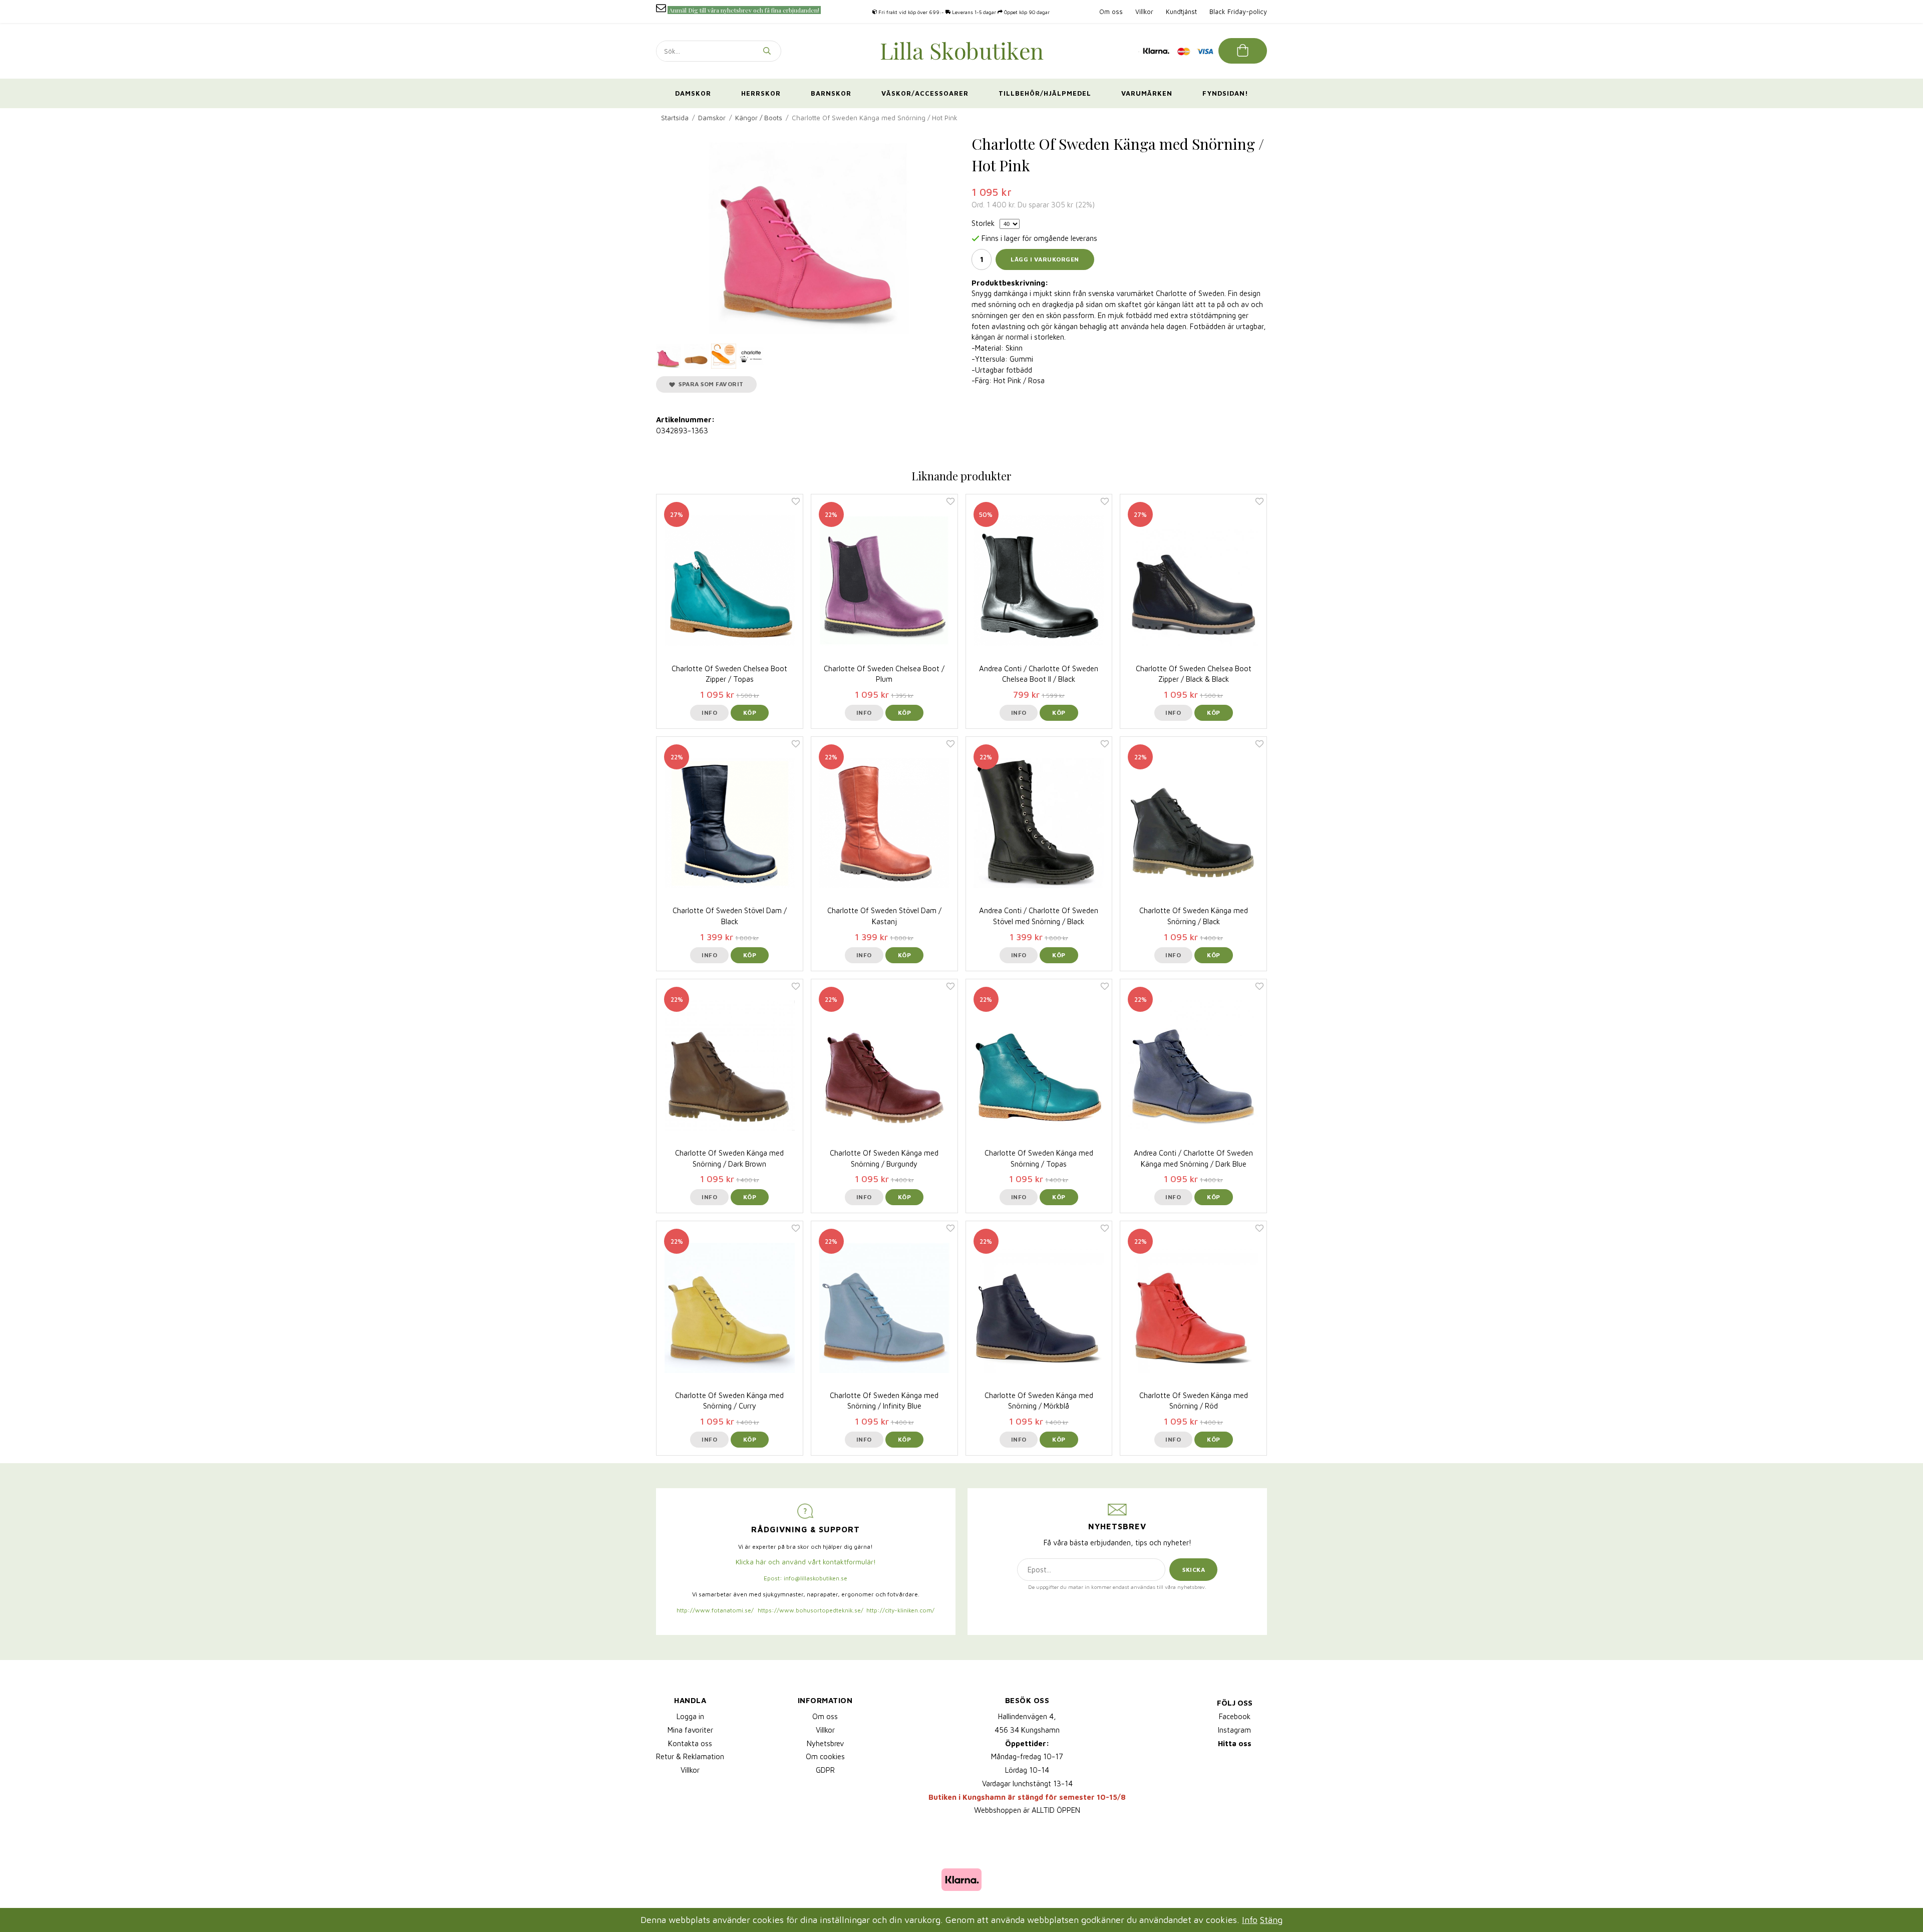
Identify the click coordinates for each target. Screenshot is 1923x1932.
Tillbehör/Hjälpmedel (1045, 93)
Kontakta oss (690, 1743)
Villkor (1144, 12)
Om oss (1111, 12)
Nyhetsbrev (825, 1743)
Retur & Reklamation (690, 1756)
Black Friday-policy (1238, 12)
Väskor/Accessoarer (925, 93)
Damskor (693, 93)
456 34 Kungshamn (1027, 1730)
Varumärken (1147, 93)
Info (709, 713)
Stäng (1271, 1920)
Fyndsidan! (1225, 93)
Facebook (1235, 1716)
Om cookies (825, 1756)
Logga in (690, 1716)
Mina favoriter (690, 1730)
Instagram (1234, 1730)
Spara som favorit (709, 384)
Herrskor (761, 93)
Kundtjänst (1181, 12)
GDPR (825, 1770)
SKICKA (1194, 1570)
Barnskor (831, 93)
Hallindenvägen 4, (1027, 1716)
